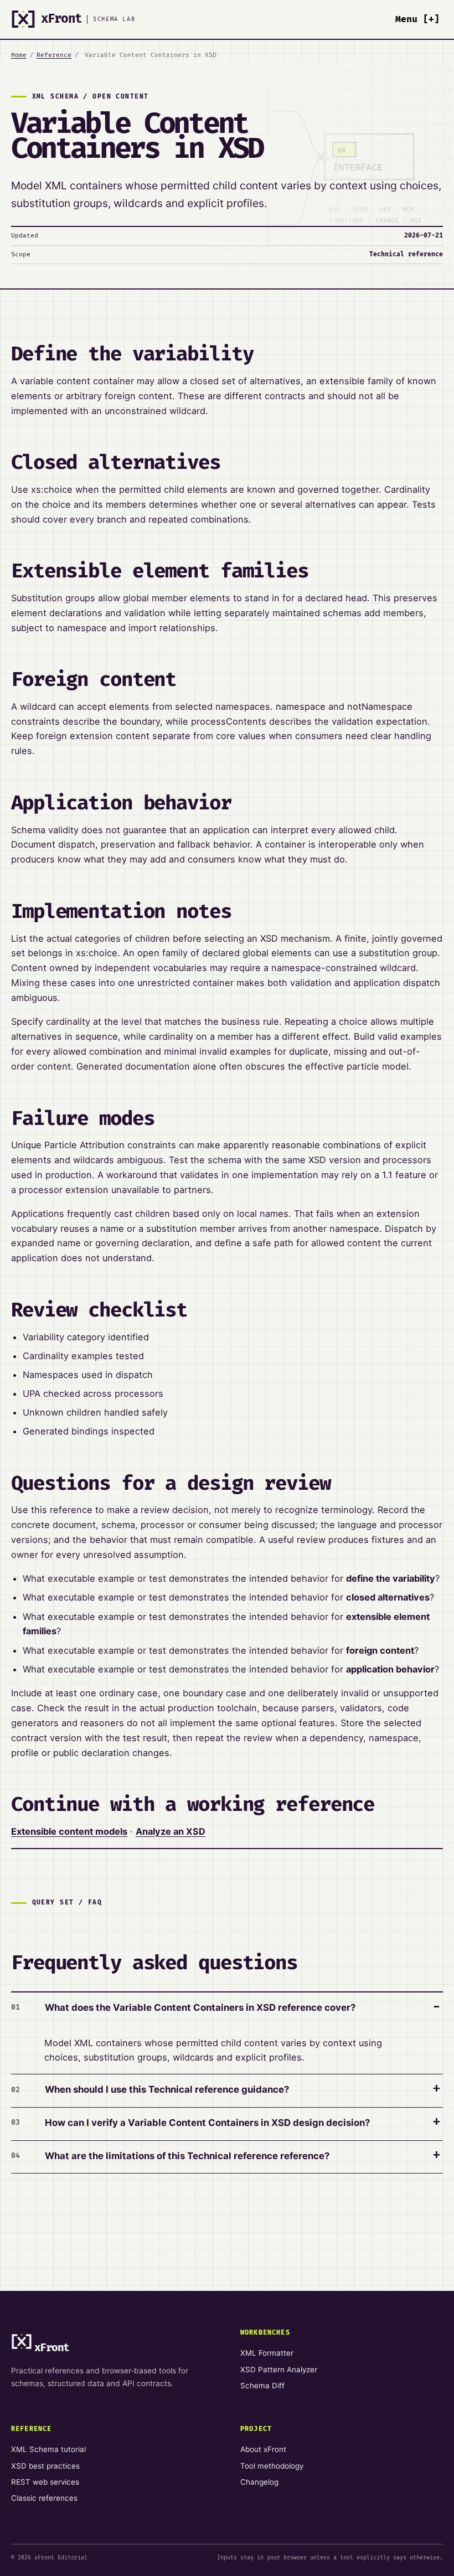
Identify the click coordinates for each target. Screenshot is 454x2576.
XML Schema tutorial (48, 2449)
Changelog (259, 2482)
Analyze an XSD (171, 1831)
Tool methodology (272, 2466)
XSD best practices (45, 2466)
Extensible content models (69, 1831)
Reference (54, 55)
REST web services (45, 2482)
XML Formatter (267, 2353)
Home (19, 55)
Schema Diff (262, 2386)
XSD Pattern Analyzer (279, 2369)
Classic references (44, 2498)
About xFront (263, 2449)
